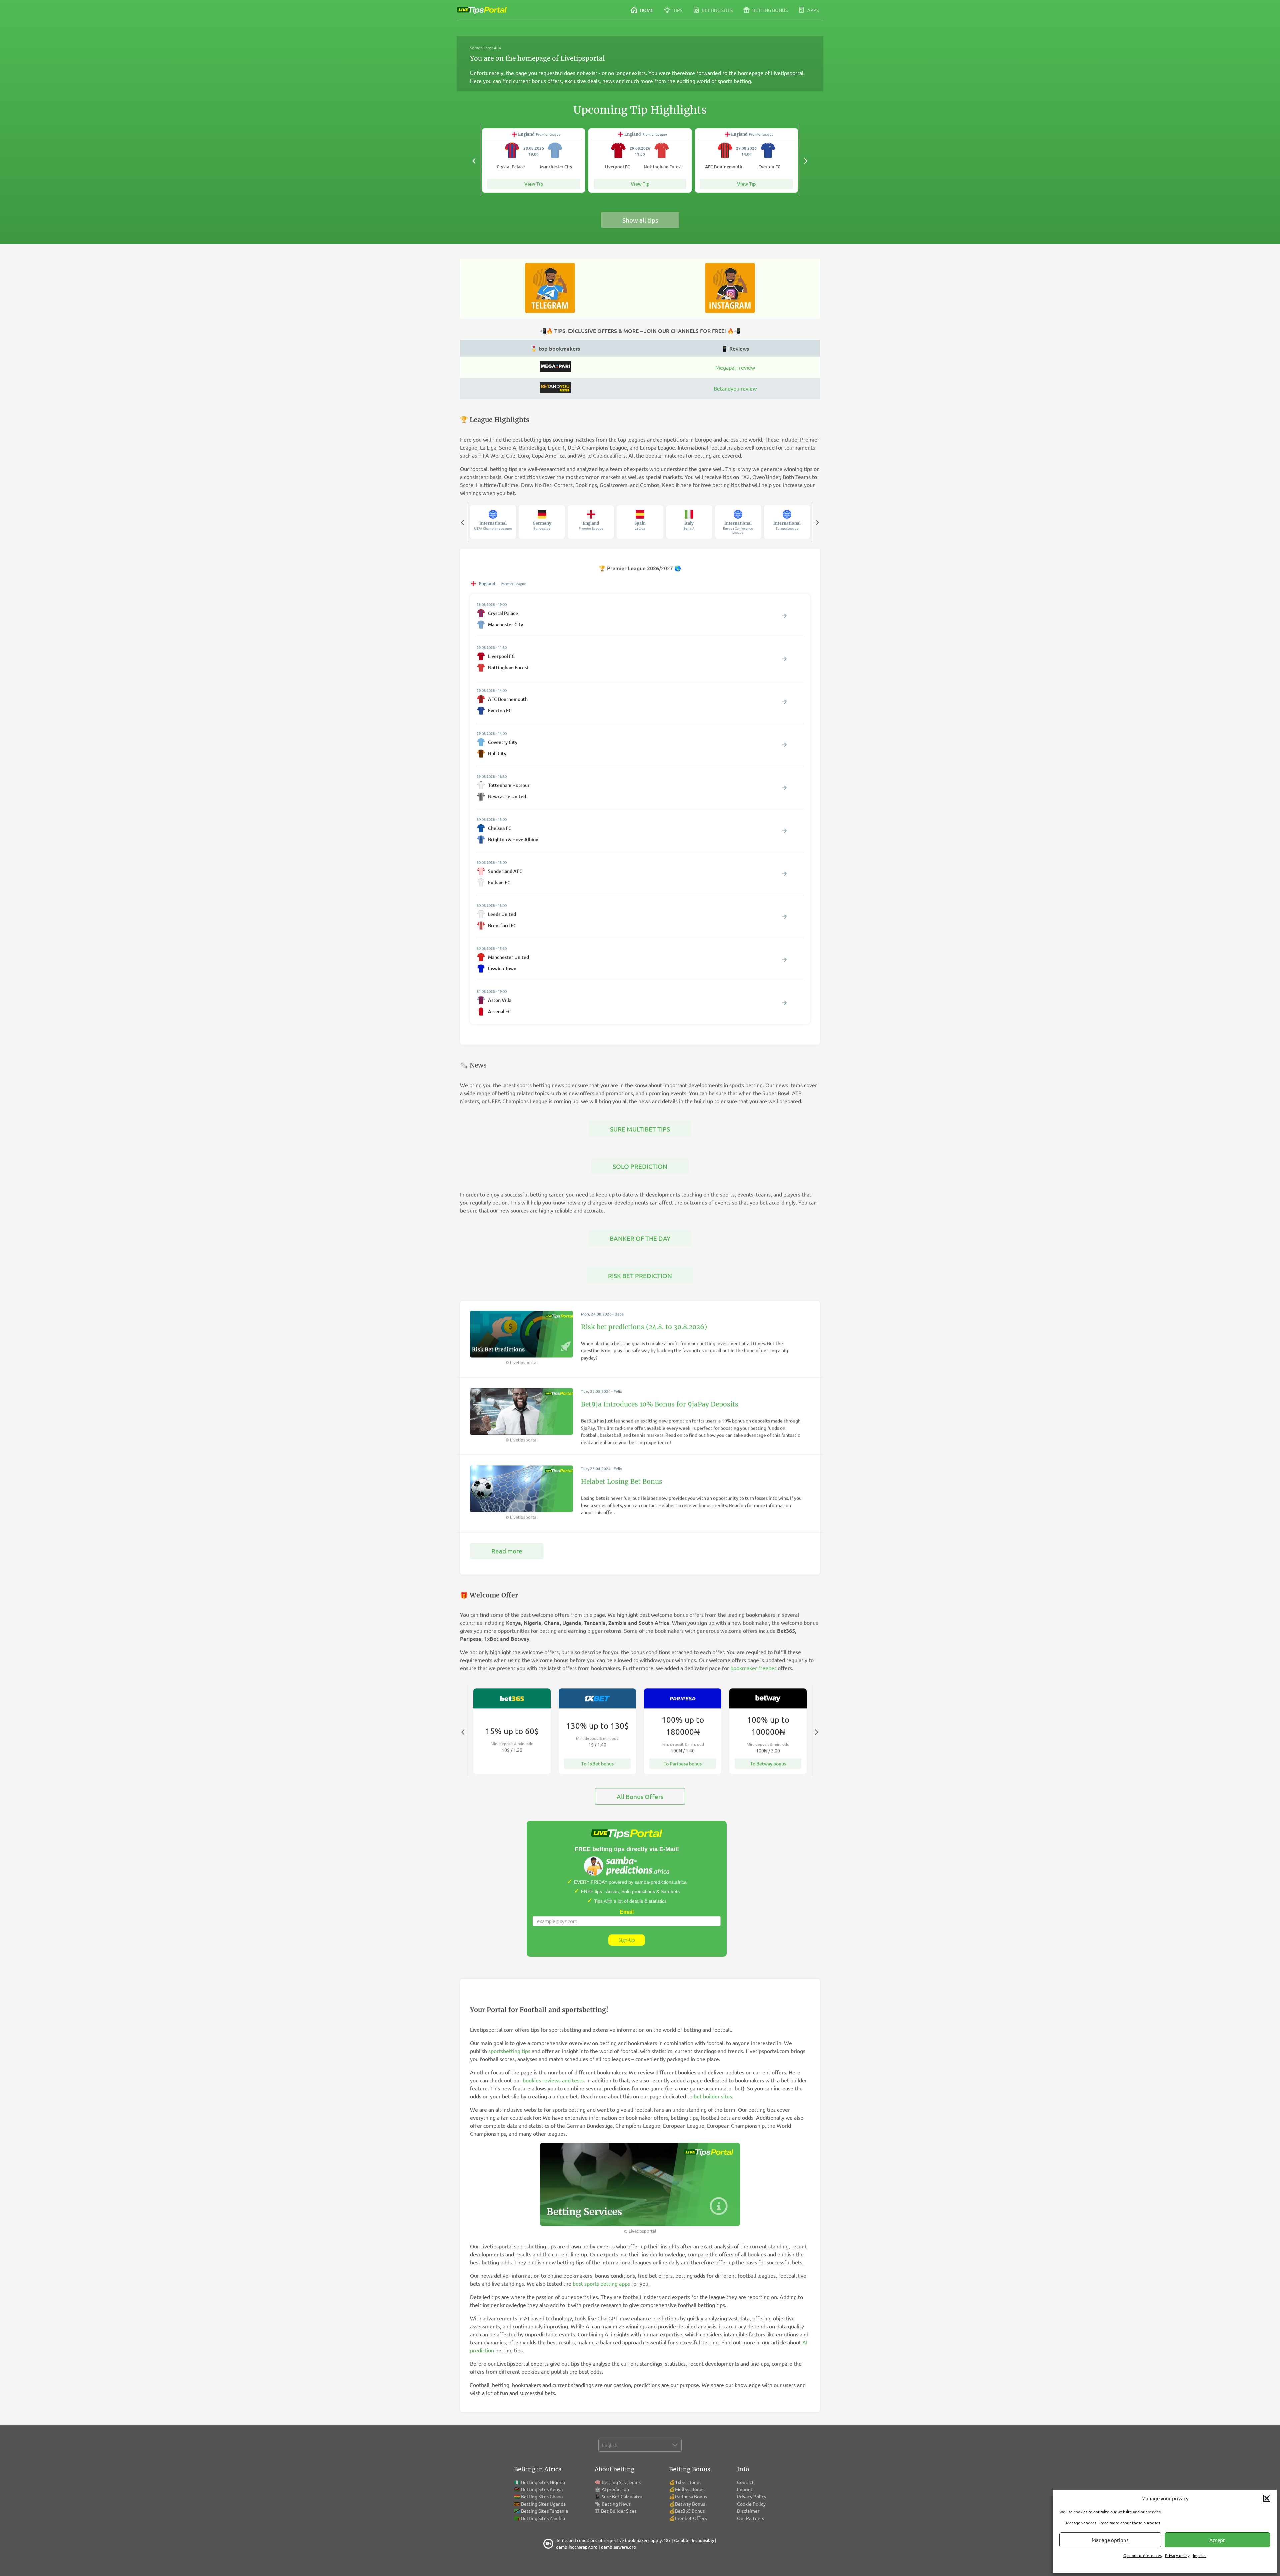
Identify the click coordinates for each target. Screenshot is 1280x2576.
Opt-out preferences (1142, 2555)
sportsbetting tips (509, 2051)
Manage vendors (1081, 2523)
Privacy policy (1177, 2555)
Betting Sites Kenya (542, 2489)
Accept (1217, 2540)
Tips (677, 10)
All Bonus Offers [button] (640, 1796)
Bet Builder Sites (619, 2511)
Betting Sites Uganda (543, 2504)
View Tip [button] (534, 184)
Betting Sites (717, 10)
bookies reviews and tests (553, 2080)
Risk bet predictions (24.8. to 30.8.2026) (644, 1327)
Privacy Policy (752, 2496)
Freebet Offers (691, 2518)
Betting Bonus (769, 10)
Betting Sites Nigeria (543, 2482)
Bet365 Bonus (690, 2511)
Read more (507, 1551)
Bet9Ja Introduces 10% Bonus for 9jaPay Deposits (660, 1404)
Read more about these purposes (1130, 2523)
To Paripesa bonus (683, 1764)
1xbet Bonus (688, 2482)
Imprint (1200, 2555)
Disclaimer (748, 2511)
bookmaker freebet (753, 1668)
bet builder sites (713, 2096)
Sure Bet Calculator (622, 2496)
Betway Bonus (690, 2504)
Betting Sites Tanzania (544, 2511)
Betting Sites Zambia (543, 2518)
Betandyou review (735, 388)
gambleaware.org (618, 2547)
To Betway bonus (768, 1764)
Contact (745, 2482)
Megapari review (735, 367)
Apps (812, 10)
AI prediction (615, 2489)
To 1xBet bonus (597, 1764)
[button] (1267, 2498)
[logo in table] (555, 370)
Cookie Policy (751, 2504)
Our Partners (750, 2518)
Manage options (1110, 2540)
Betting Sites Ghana (542, 2496)
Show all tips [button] (640, 220)
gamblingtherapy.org (577, 2547)
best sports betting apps (601, 2283)
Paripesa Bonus (691, 2496)
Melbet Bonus (690, 2489)
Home (646, 10)
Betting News (616, 2504)
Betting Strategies (621, 2482)
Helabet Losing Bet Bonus (622, 1481)
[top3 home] (555, 391)
